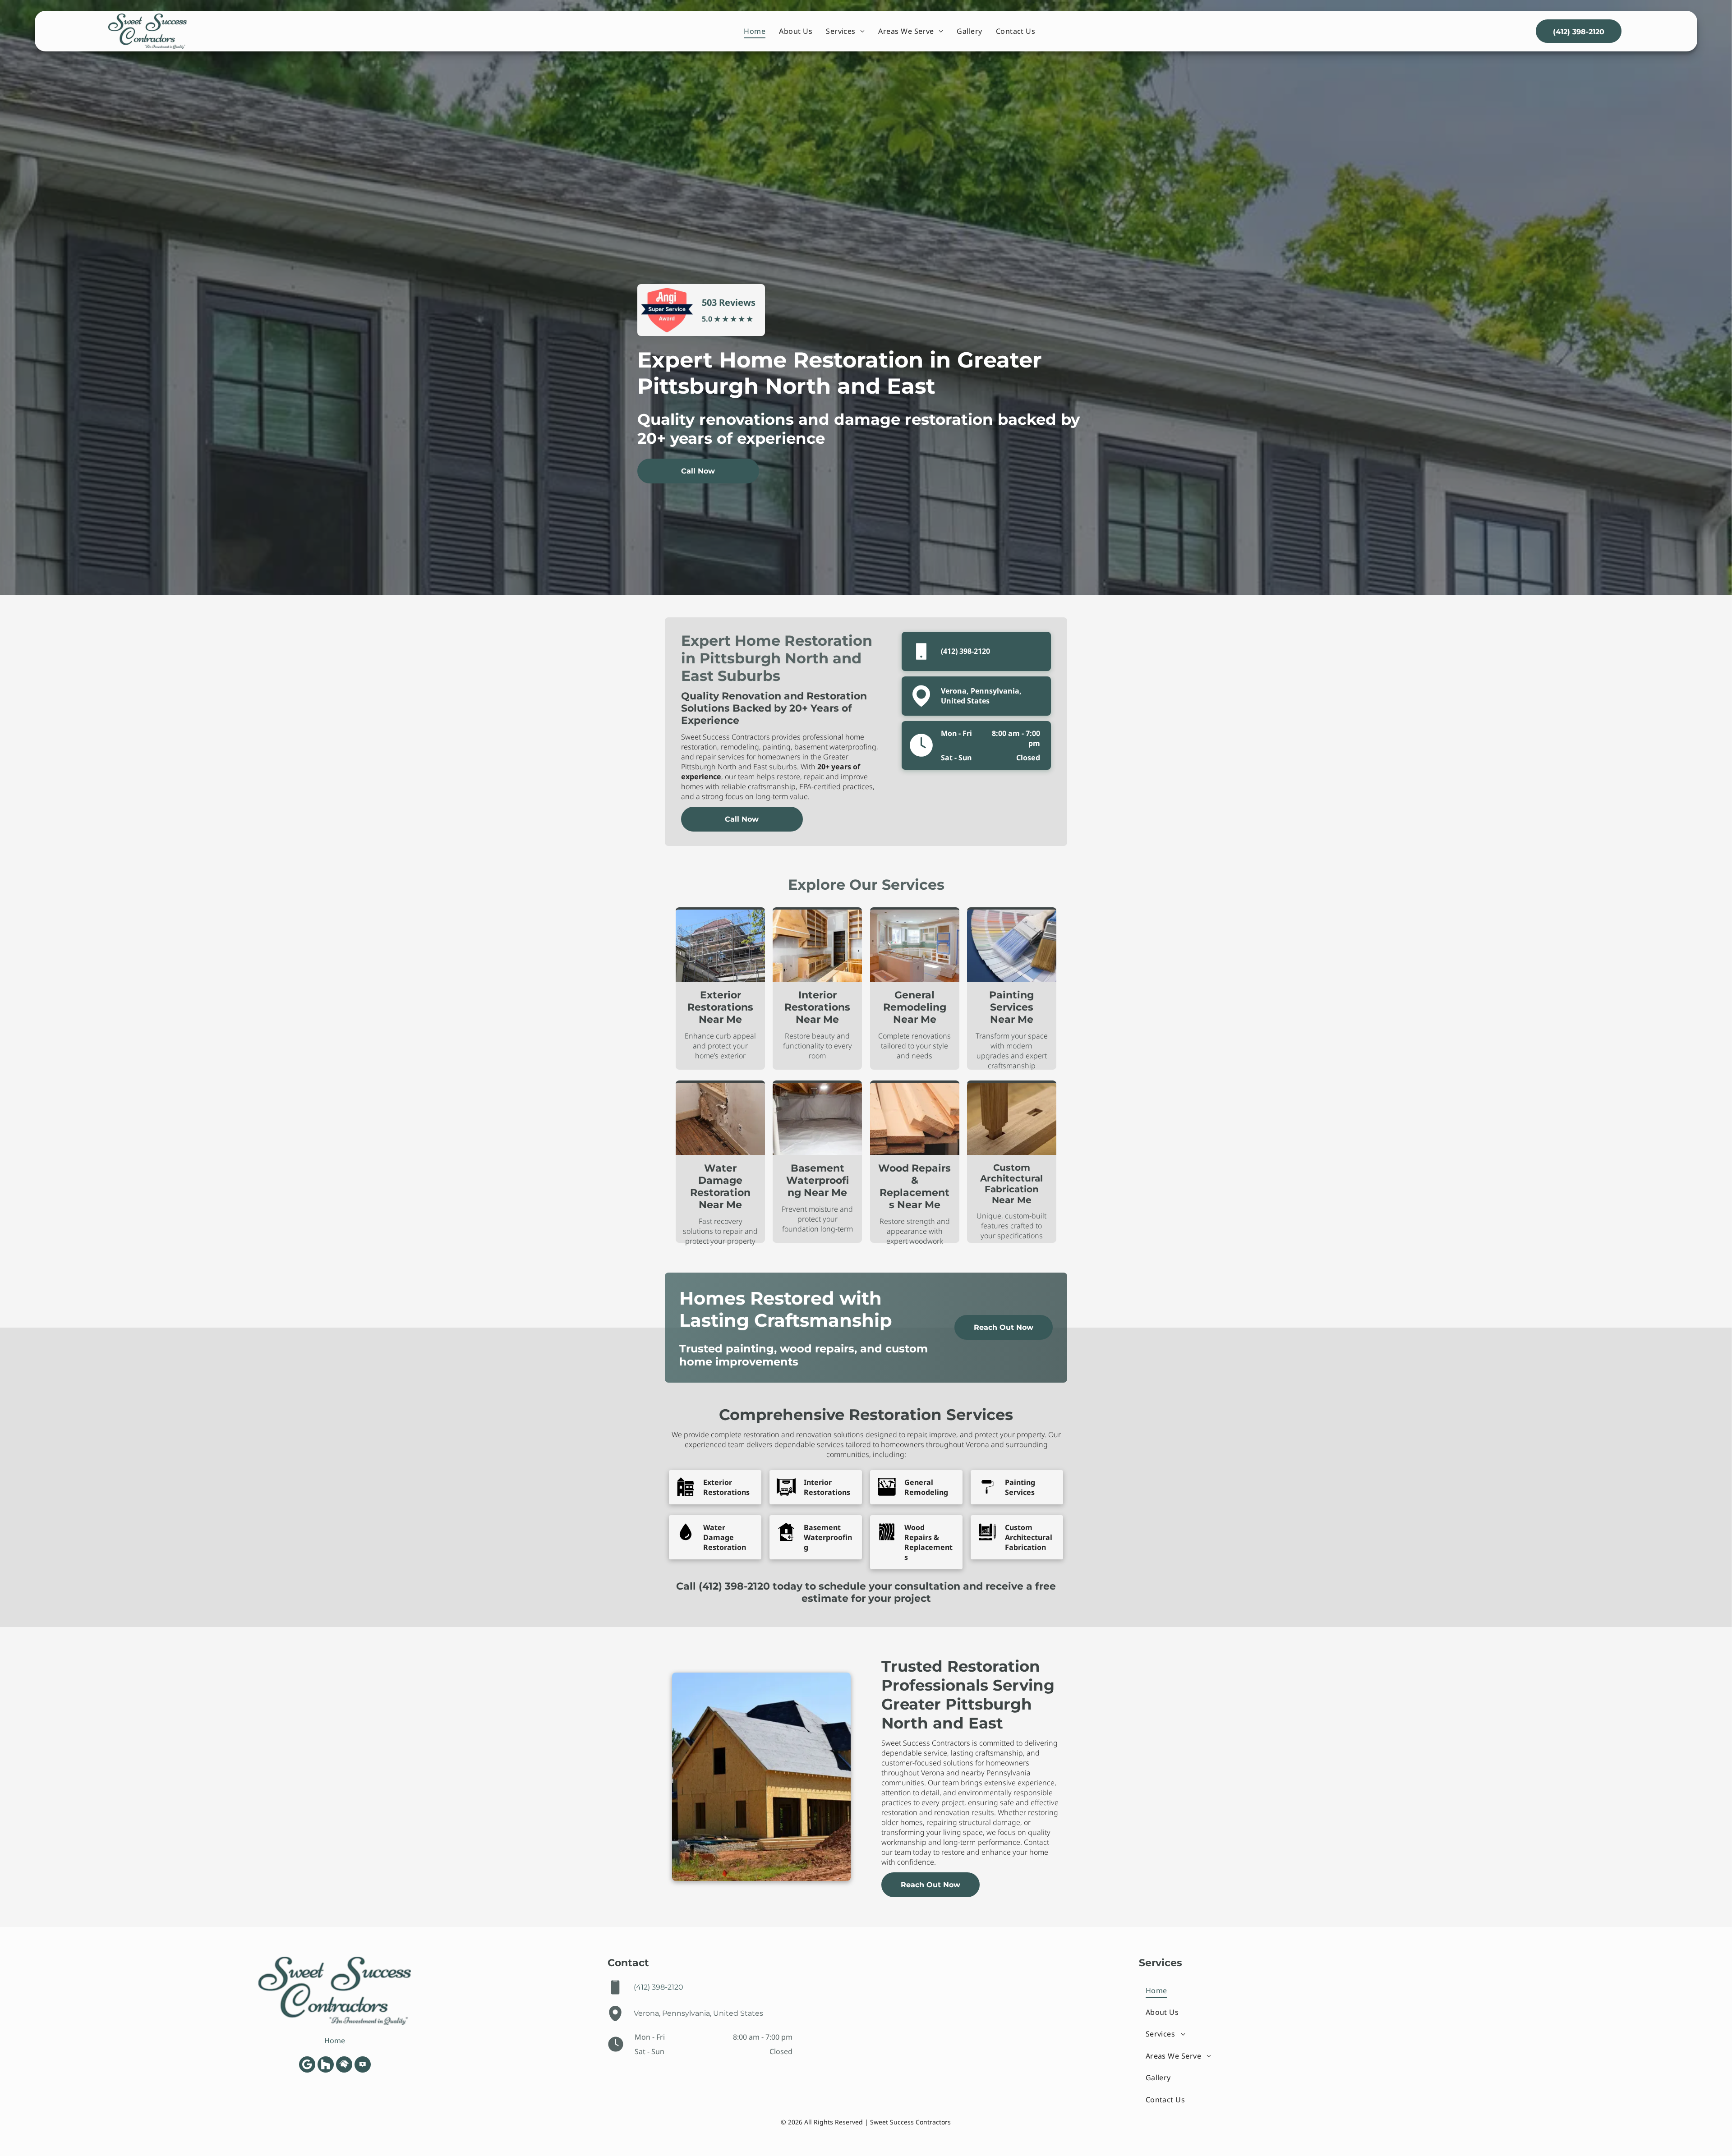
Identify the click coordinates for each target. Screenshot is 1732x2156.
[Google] (307, 2066)
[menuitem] (755, 31)
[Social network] (326, 2066)
